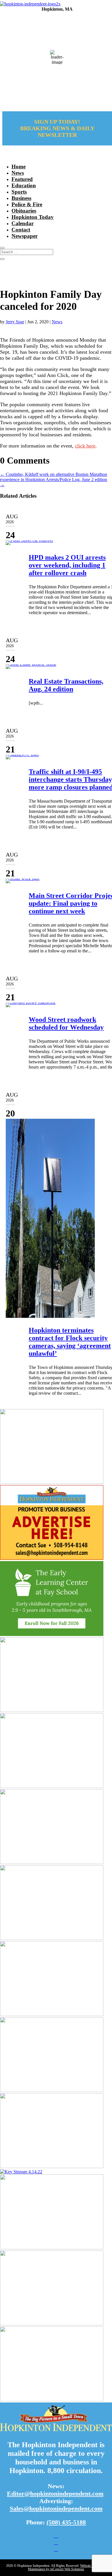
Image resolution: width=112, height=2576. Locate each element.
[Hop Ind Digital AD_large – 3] (52, 2014)
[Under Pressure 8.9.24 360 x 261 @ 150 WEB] (52, 1938)
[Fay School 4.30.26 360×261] (52, 1634)
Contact (21, 230)
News (18, 173)
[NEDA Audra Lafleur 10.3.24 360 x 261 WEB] (52, 2090)
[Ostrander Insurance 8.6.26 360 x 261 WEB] (52, 2248)
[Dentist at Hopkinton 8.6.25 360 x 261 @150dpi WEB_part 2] (52, 1482)
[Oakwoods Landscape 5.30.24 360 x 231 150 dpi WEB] (52, 2324)
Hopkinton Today (33, 217)
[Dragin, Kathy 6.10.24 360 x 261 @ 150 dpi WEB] (52, 1710)
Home (19, 167)
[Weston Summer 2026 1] (52, 2400)
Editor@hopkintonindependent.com (55, 2494)
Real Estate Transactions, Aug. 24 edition (66, 685)
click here (85, 446)
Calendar (23, 223)
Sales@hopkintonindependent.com (56, 2508)
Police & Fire (27, 204)
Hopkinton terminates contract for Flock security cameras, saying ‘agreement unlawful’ (70, 1342)
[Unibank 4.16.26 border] (52, 1786)
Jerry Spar (15, 322)
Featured (22, 179)
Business (21, 198)
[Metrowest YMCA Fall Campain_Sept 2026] (52, 2167)
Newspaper (25, 236)
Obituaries (24, 211)
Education (24, 185)
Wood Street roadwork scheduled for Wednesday (66, 1023)
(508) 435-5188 (66, 2522)
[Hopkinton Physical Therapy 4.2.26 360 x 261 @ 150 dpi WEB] (52, 1862)
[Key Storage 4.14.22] (21, 2172)
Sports (19, 192)
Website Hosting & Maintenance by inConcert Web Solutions (67, 2567)
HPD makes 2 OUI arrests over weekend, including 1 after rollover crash (67, 565)
